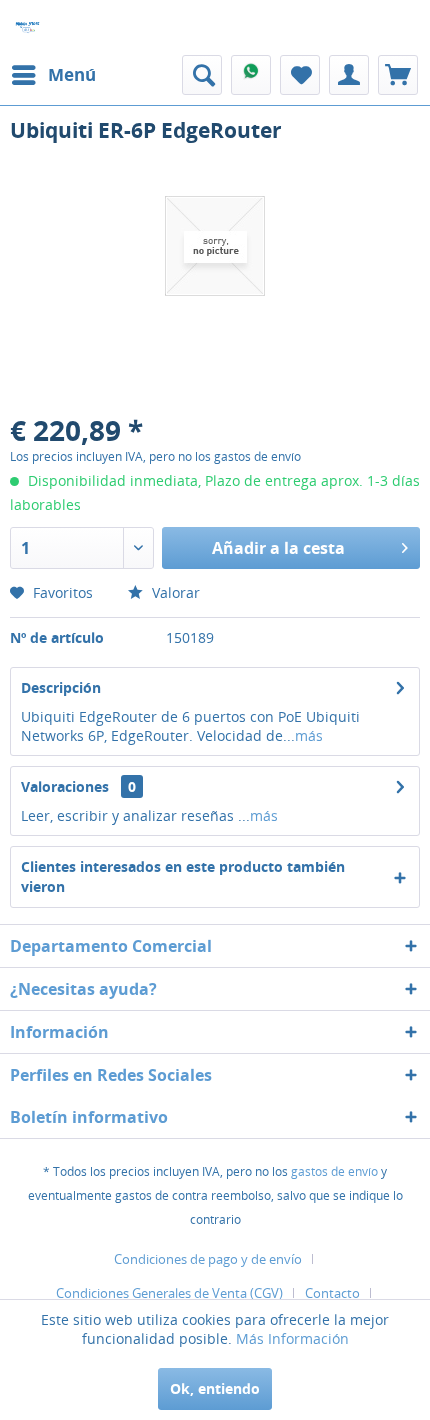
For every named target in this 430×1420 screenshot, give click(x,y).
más (309, 735)
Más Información (292, 1338)
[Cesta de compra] (398, 75)
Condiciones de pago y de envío (208, 1259)
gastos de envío (334, 1171)
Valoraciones (65, 786)
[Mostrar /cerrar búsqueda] (202, 75)
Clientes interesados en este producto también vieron (183, 876)
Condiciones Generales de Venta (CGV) (169, 1293)
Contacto (332, 1293)
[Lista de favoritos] (300, 75)
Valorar (174, 592)
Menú (72, 74)
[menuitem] (53, 75)
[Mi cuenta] (349, 75)
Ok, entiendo (215, 1388)
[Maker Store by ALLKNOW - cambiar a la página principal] (27, 27)
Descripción (61, 687)
